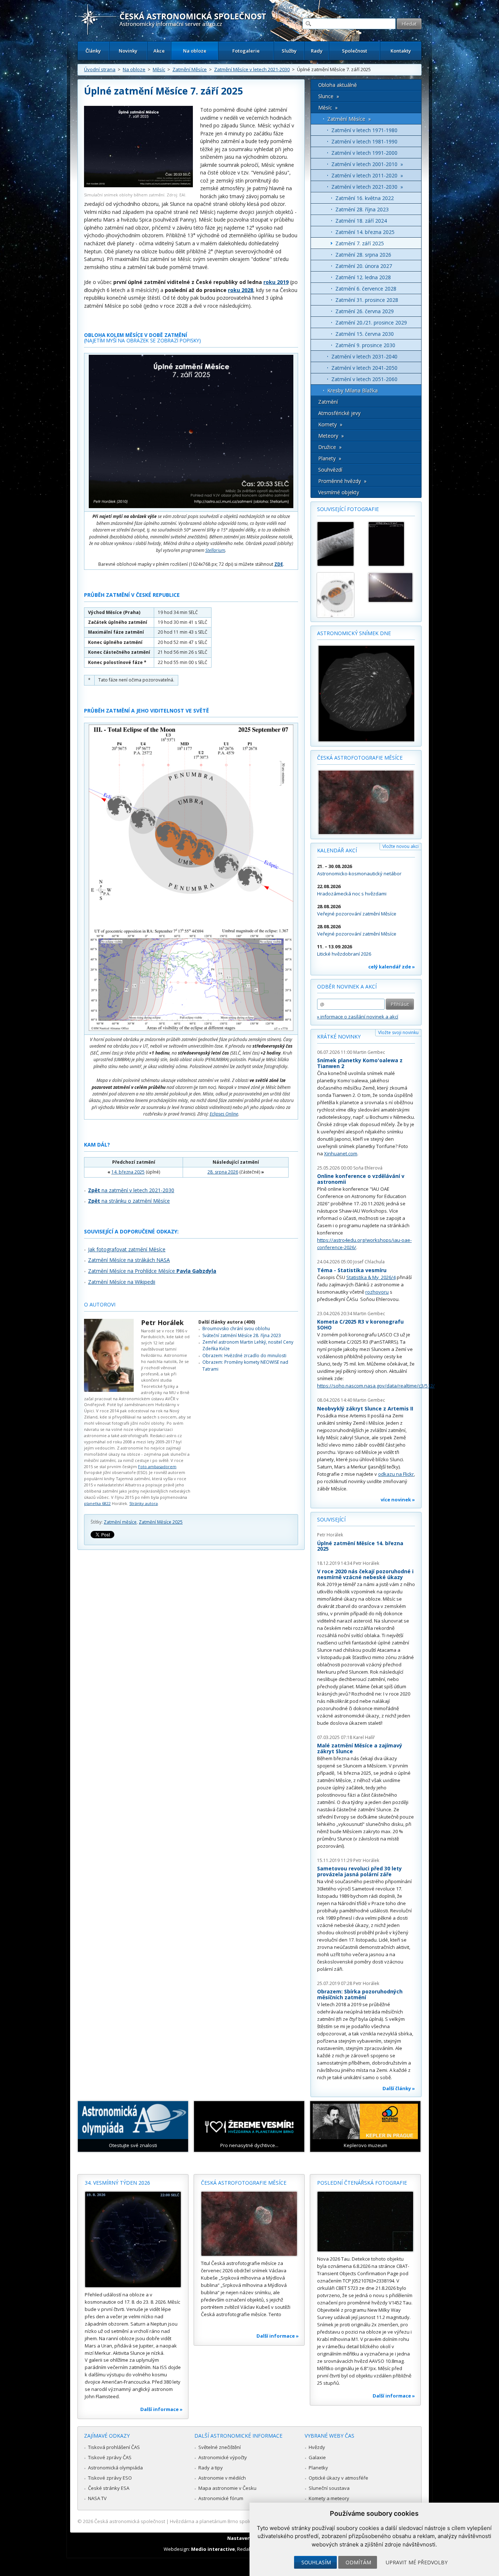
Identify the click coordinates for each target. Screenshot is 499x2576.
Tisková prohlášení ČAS (114, 2447)
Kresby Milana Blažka (353, 390)
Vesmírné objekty (339, 492)
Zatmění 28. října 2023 (362, 209)
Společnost (355, 51)
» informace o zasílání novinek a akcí (358, 1017)
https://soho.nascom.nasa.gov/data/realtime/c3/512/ (376, 1386)
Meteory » (331, 436)
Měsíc (159, 69)
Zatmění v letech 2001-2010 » (367, 164)
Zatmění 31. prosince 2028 (367, 300)
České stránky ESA (109, 2488)
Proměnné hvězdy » (342, 481)
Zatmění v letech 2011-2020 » (367, 175)
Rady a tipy (211, 2468)
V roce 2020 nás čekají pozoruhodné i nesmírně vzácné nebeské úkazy (365, 1574)
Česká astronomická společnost (130, 2521)
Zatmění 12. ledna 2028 (363, 277)
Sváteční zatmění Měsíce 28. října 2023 (242, 1335)
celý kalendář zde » (392, 967)
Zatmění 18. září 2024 (361, 221)
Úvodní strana (100, 69)
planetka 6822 (97, 1503)
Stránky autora (144, 1503)
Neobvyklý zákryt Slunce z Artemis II (365, 1408)
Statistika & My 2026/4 (371, 1277)
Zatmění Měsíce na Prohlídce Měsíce (152, 1271)
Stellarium (215, 550)
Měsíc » (328, 108)
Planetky (318, 2468)
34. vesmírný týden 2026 (117, 2183)
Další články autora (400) (227, 1322)
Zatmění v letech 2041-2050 (364, 368)
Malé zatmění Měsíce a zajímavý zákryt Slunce (360, 1748)
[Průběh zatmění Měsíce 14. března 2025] (339, 595)
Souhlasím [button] (316, 2562)
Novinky (128, 51)
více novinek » (398, 1500)
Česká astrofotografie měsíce (360, 758)
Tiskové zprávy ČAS (110, 2457)
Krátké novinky (339, 1036)
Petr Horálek (162, 1322)
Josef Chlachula (369, 1262)
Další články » (399, 2088)
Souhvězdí (330, 470)
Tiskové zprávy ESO (110, 2478)
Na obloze (195, 51)
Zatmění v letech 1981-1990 (364, 141)
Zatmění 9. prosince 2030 (365, 345)
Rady (317, 51)
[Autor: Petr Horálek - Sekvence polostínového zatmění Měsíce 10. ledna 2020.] (339, 544)
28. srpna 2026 (223, 1172)
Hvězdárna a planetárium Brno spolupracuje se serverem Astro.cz (243, 2521)
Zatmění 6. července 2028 (366, 289)
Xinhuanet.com (341, 1153)
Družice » (330, 447)
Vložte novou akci (401, 846)
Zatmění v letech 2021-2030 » (367, 187)
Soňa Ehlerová (368, 1168)
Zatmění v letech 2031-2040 (364, 356)
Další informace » (161, 2409)
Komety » (330, 424)
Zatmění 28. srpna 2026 (363, 255)
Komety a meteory (329, 2498)
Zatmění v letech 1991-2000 (364, 153)
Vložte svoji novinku (398, 1032)
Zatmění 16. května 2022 (365, 198)
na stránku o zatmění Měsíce (129, 1201)
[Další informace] (133, 2239)
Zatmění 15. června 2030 (365, 334)
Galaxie (317, 2457)
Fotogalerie (246, 51)
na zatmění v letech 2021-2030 (131, 1190)
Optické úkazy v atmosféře (338, 2478)
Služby (289, 51)
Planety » (330, 458)
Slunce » (329, 96)
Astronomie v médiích (222, 2478)
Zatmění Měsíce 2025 (161, 1522)
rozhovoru (377, 1292)
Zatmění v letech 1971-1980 (364, 130)
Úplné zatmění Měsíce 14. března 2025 (360, 1546)
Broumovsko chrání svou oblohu (236, 1329)
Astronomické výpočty (223, 2457)
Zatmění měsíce (120, 1522)
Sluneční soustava (329, 2488)
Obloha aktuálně (338, 85)
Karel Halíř (364, 1737)
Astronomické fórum (221, 2498)
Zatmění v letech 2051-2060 (364, 379)
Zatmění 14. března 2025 (365, 232)
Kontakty (401, 51)
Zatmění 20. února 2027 (364, 266)
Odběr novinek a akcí (347, 986)
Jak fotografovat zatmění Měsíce (127, 1249)
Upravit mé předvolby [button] (417, 2562)
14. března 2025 (128, 1172)
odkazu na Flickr (396, 1474)
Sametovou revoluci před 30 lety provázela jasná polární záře (359, 1871)
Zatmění (328, 402)
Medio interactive (213, 2549)
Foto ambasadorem (157, 1466)
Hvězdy (317, 2447)
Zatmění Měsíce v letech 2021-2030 (252, 69)
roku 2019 (276, 282)
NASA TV (97, 2498)
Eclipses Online (224, 1114)
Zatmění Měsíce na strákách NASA (129, 1260)
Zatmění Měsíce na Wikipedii (122, 1282)
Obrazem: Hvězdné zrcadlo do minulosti (244, 1356)
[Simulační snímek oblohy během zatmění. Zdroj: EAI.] (138, 185)
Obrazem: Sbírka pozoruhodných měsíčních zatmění (360, 1994)
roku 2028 (241, 290)
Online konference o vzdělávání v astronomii (361, 1179)
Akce (159, 51)
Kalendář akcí (337, 850)
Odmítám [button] (358, 2562)
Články (93, 51)
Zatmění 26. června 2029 (365, 311)
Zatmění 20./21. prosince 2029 (371, 323)
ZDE (279, 564)
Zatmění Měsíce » (349, 119)
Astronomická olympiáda (115, 2468)
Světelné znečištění (220, 2447)
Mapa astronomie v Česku (227, 2488)
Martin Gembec (369, 1052)
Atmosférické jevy (339, 413)
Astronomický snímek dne (354, 633)
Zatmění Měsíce (190, 69)
